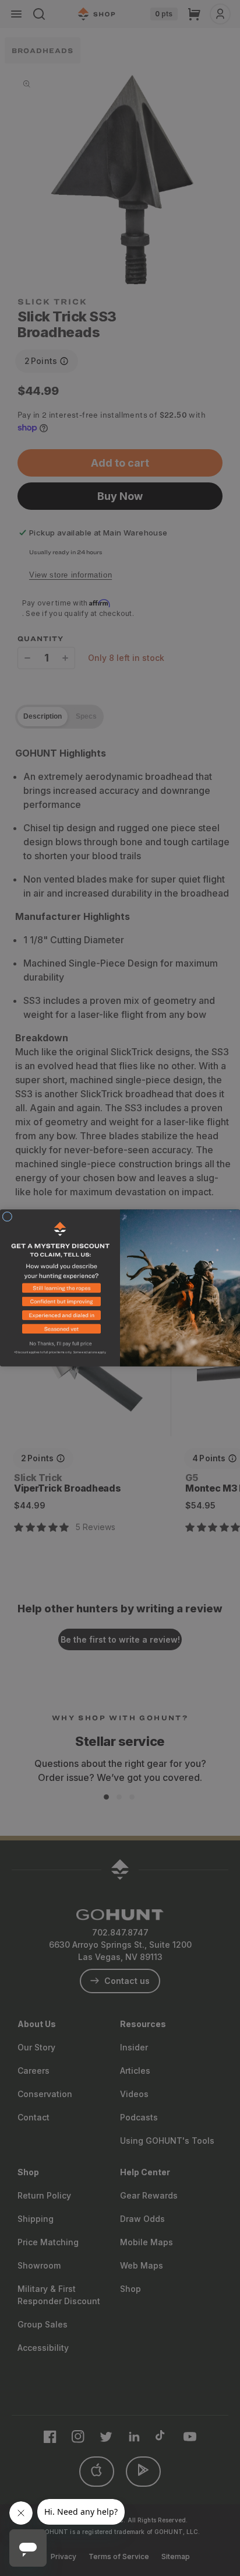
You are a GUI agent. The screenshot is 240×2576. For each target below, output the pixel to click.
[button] (60, 1290)
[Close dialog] (7, 1217)
